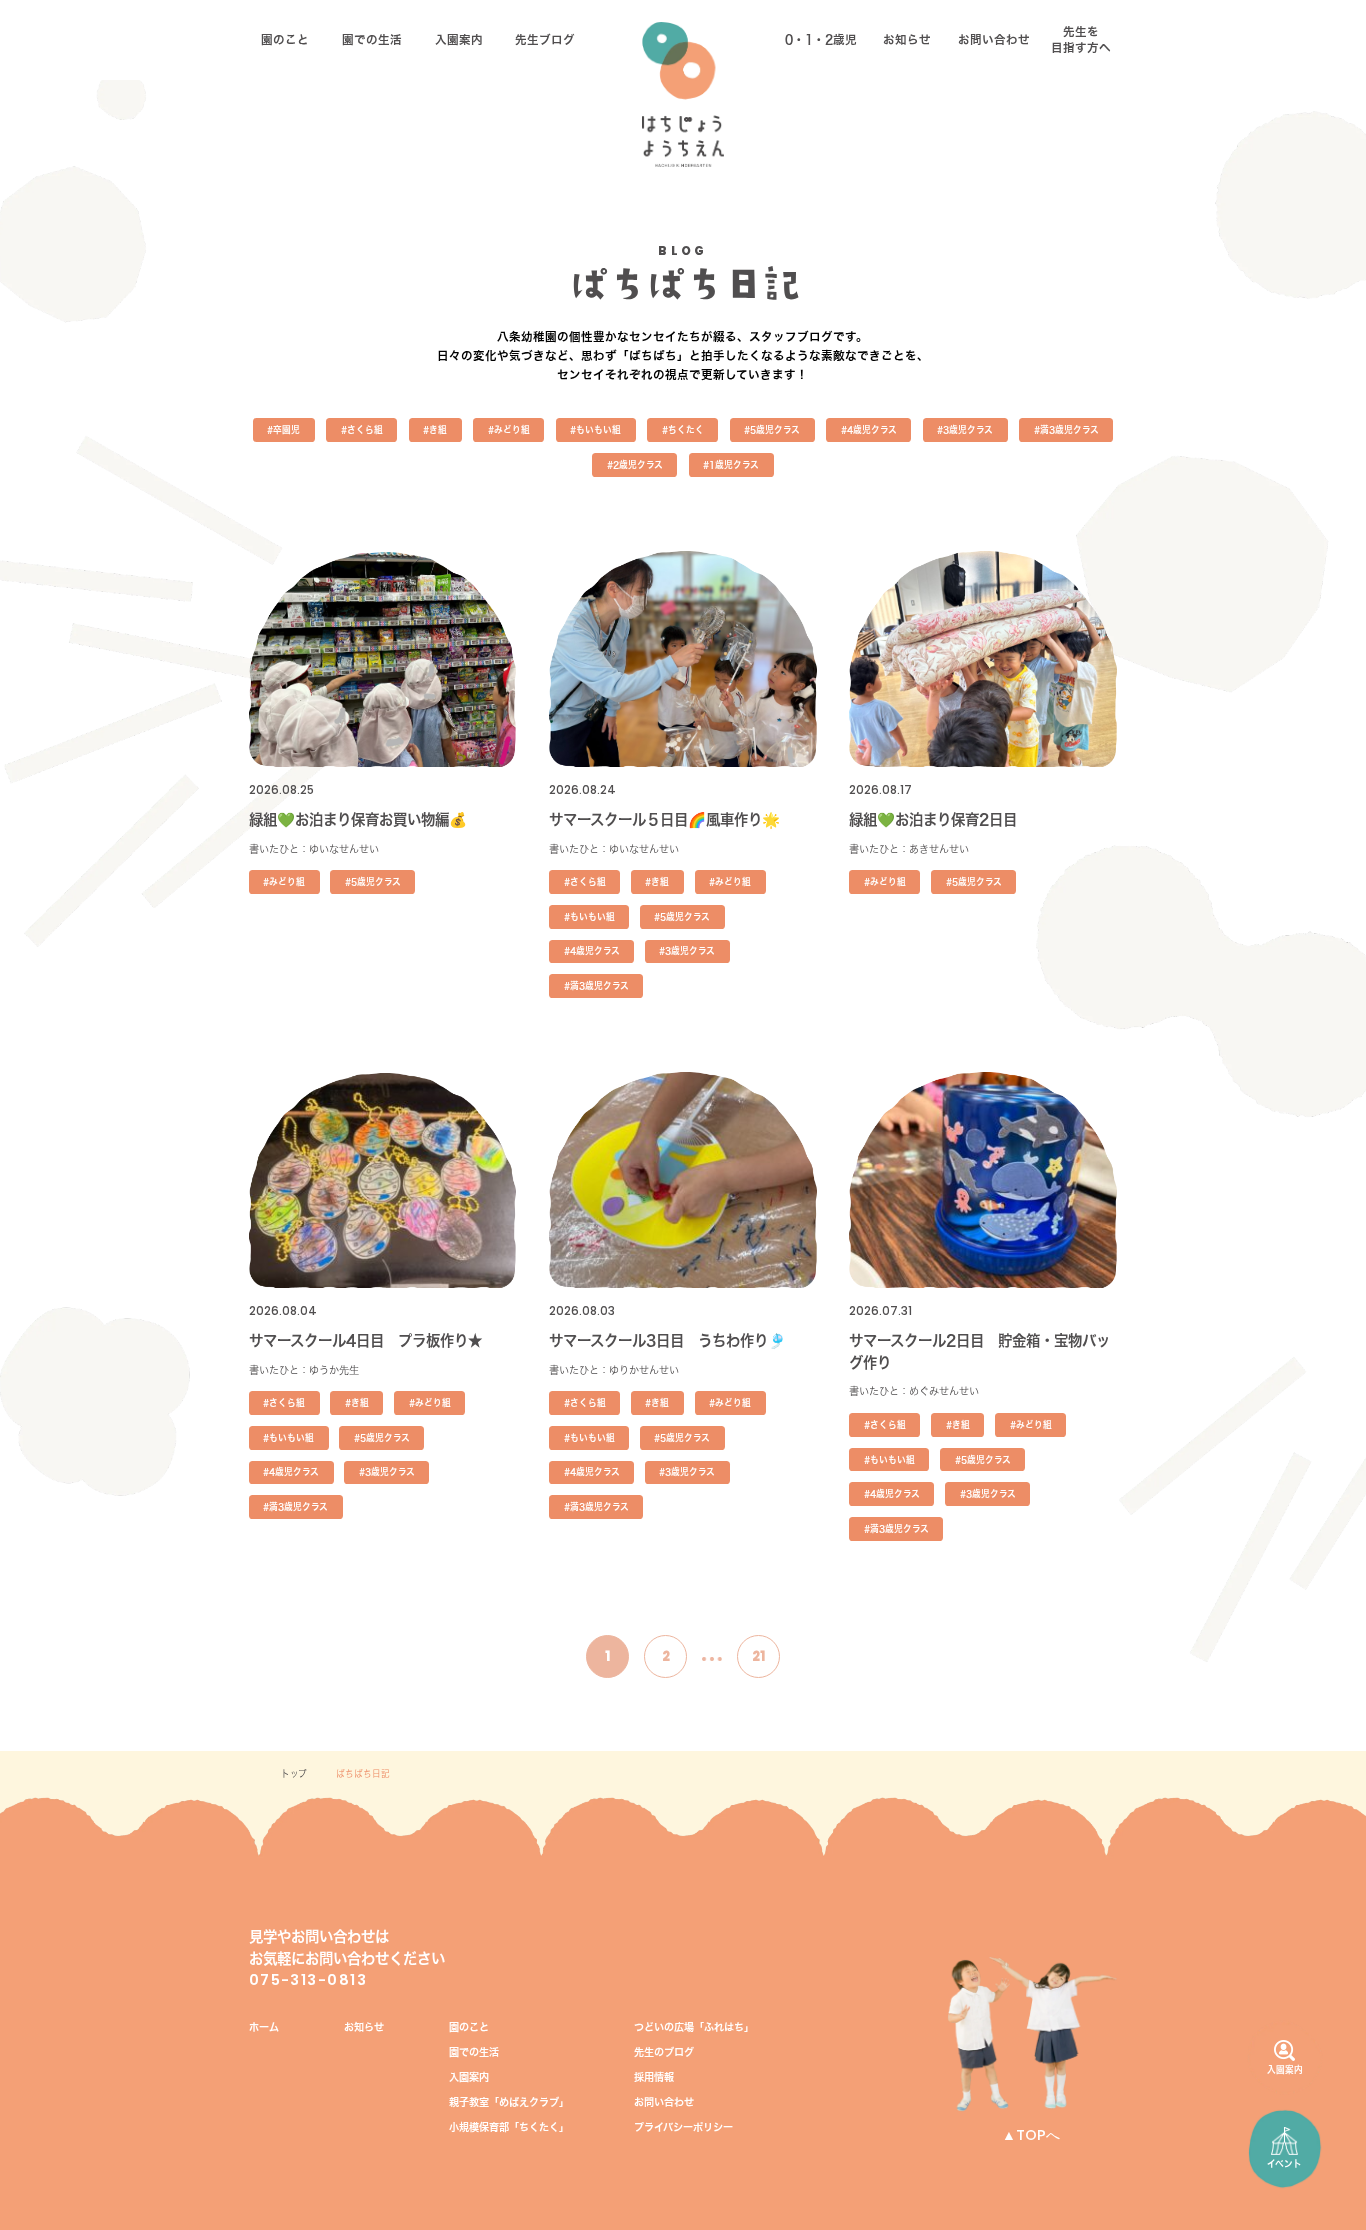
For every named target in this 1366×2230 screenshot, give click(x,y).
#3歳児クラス (965, 429)
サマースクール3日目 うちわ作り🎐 (667, 1340)
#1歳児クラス (731, 464)
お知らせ (907, 39)
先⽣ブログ (545, 39)
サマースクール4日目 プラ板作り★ (365, 1340)
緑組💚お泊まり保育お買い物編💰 (358, 819)
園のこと (285, 39)
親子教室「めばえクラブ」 (509, 2102)
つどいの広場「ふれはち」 (694, 2027)
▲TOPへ (1031, 2135)
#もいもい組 (595, 429)
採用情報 (654, 2077)
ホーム (264, 2027)
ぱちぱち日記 (363, 1773)
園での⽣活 (372, 39)
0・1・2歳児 (821, 39)
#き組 (435, 429)
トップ (294, 1773)
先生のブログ (664, 2052)
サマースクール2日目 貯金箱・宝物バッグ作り (979, 1351)
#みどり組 (509, 429)
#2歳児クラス (635, 464)
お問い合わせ (994, 39)
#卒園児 (283, 429)
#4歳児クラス (869, 429)
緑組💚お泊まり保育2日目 (933, 819)
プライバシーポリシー (683, 2127)
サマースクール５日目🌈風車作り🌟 (664, 819)
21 (758, 1656)
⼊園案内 (459, 39)
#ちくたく (683, 429)
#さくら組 (362, 429)
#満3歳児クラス (1066, 429)
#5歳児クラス (772, 429)
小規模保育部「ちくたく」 (509, 2127)
